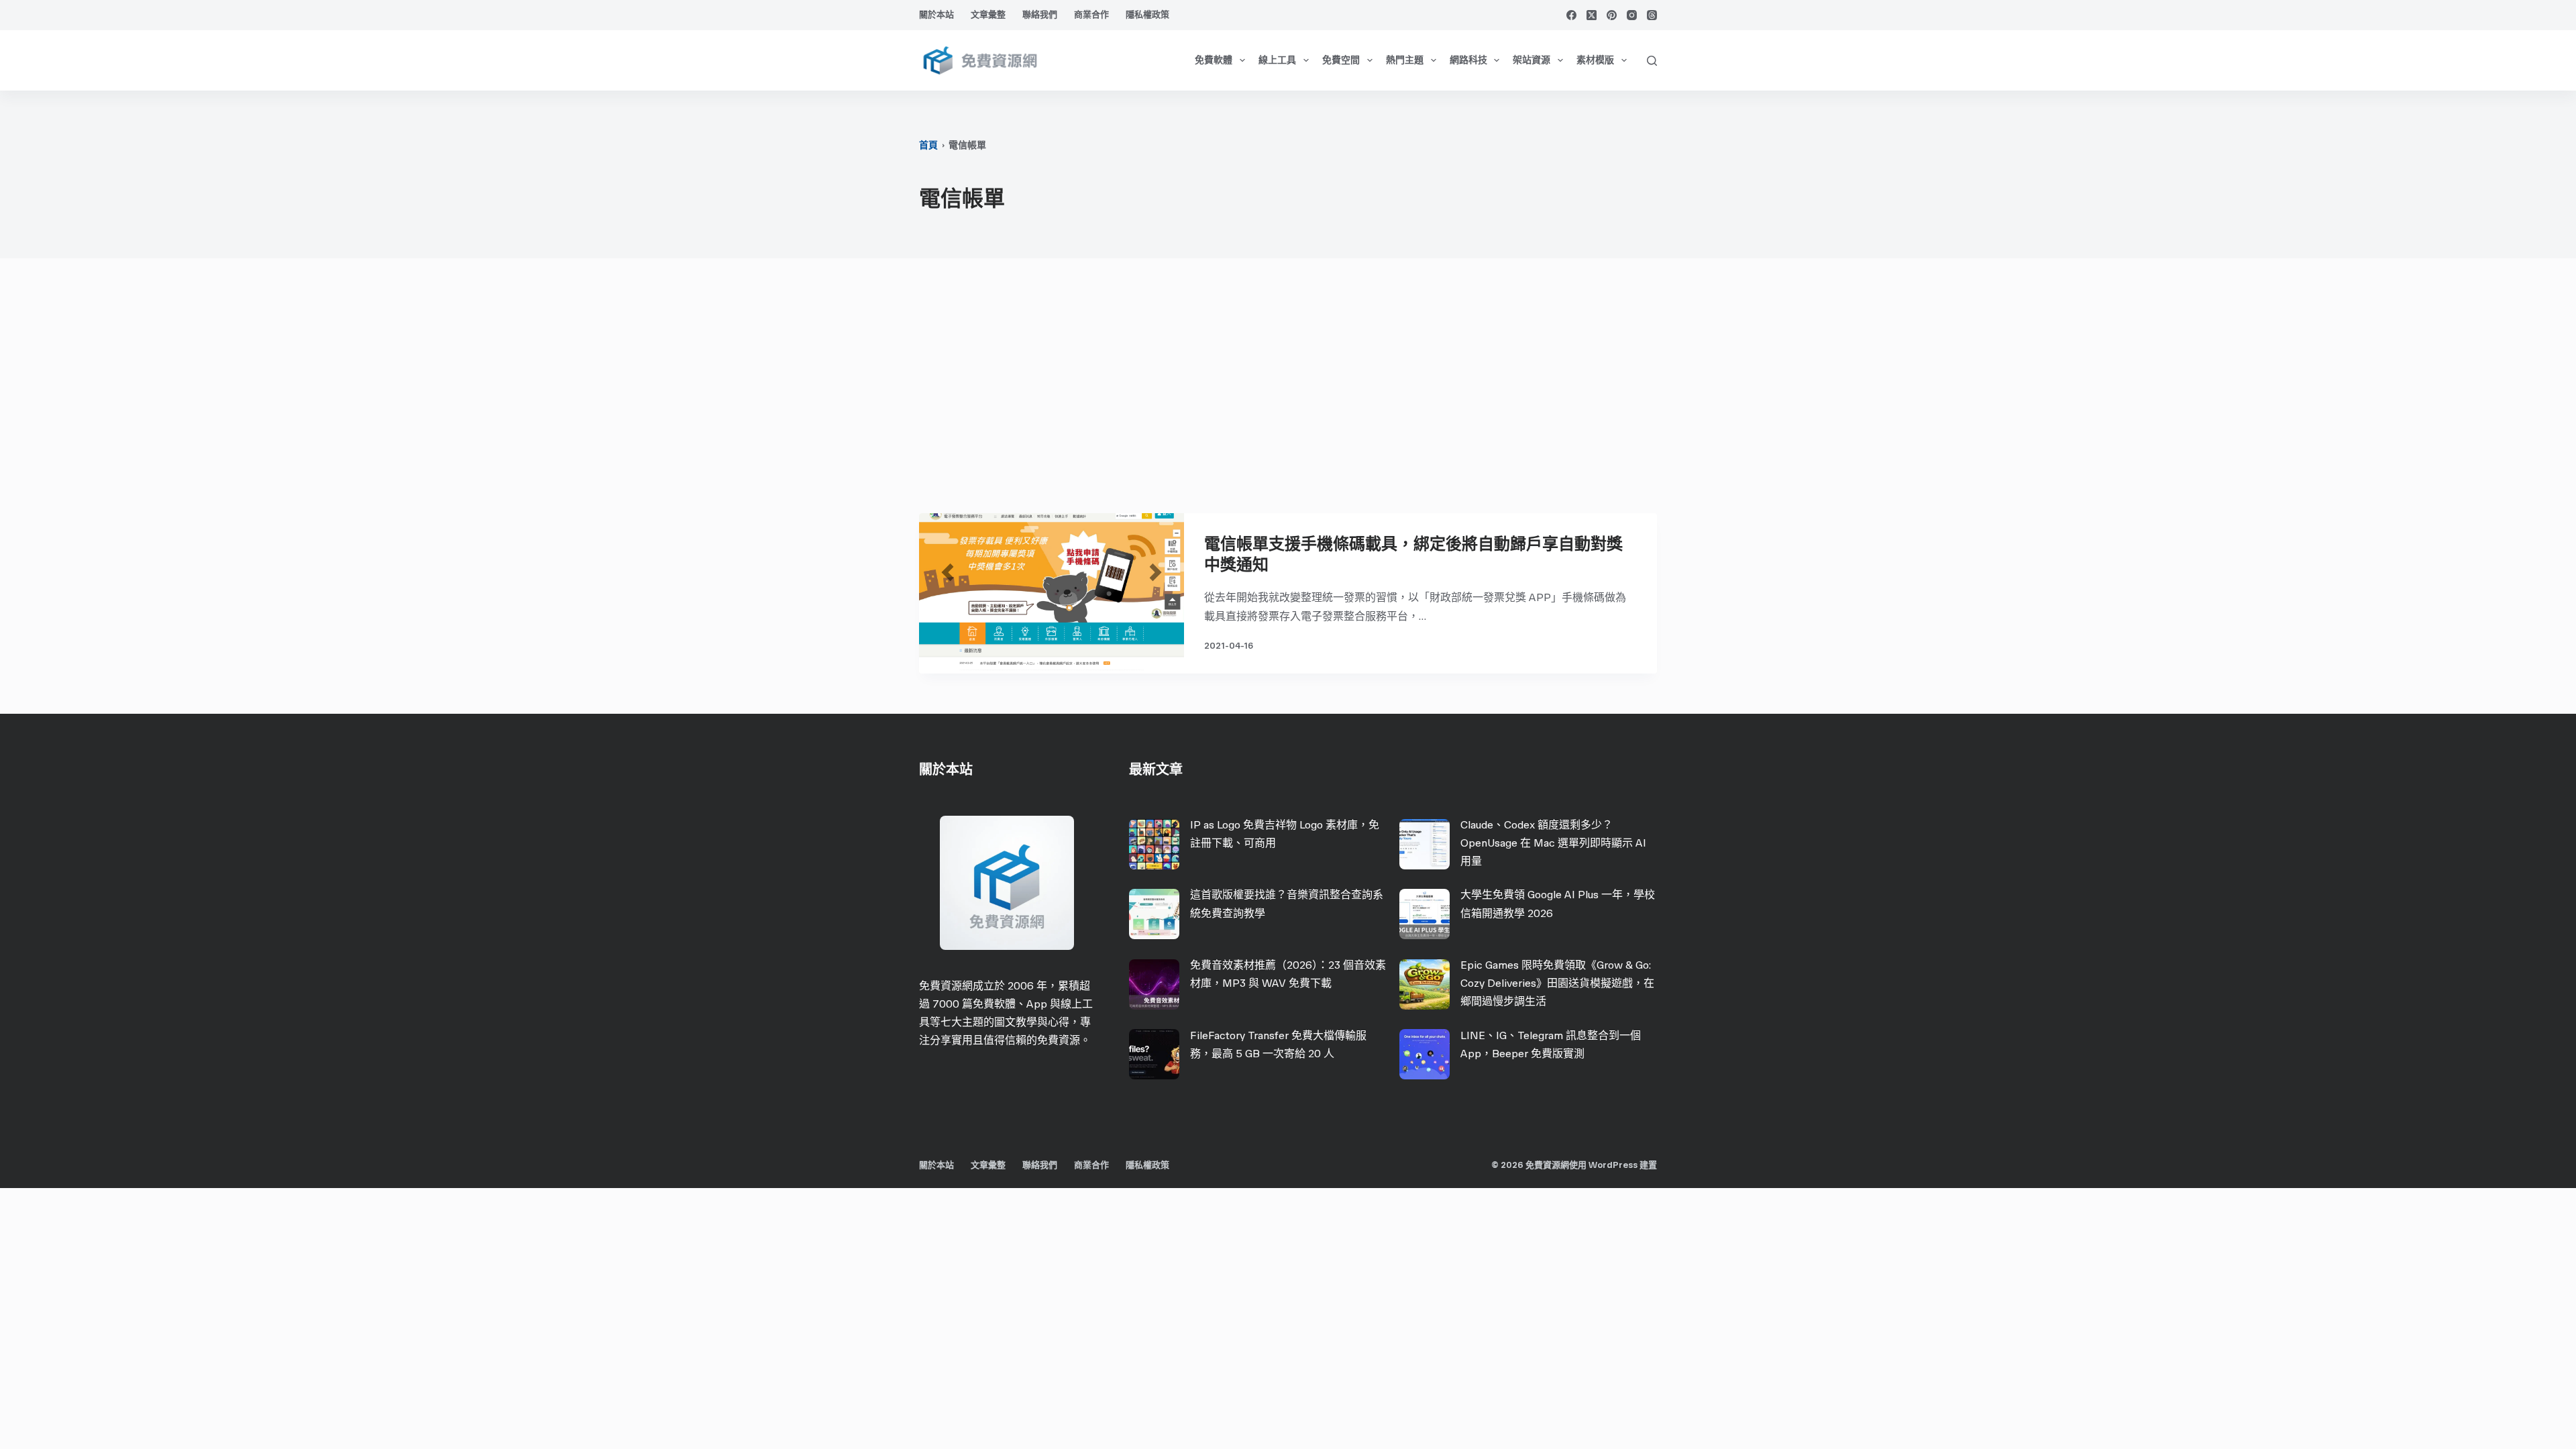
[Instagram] (1632, 15)
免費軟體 (1214, 60)
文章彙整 (988, 14)
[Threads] (1652, 15)
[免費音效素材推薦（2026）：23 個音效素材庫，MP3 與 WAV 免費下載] (1154, 984)
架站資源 (1532, 60)
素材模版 (1595, 60)
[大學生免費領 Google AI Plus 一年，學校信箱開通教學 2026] (1425, 914)
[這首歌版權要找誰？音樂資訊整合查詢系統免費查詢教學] (1154, 914)
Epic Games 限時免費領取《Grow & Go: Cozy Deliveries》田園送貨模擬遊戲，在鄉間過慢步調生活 (1557, 983)
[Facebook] (1571, 15)
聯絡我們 (1040, 14)
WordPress (1613, 1165)
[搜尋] (1652, 61)
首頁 (928, 145)
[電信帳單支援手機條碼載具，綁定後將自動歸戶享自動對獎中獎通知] (1052, 593)
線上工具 (1277, 60)
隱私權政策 (1147, 14)
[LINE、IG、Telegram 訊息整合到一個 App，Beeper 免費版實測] (1425, 1054)
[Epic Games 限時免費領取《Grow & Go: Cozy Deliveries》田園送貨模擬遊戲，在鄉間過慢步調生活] (1425, 984)
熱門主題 (1405, 60)
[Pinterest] (1612, 15)
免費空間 (1341, 60)
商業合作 (1091, 14)
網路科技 (1468, 60)
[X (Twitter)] (1592, 15)
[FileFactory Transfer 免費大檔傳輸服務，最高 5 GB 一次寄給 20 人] (1154, 1054)
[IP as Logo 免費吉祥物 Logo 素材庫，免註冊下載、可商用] (1154, 844)
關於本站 (936, 14)
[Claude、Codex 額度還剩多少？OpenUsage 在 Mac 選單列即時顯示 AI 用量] (1425, 844)
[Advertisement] (1288, 392)
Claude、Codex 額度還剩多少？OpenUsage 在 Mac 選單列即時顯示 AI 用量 (1553, 843)
